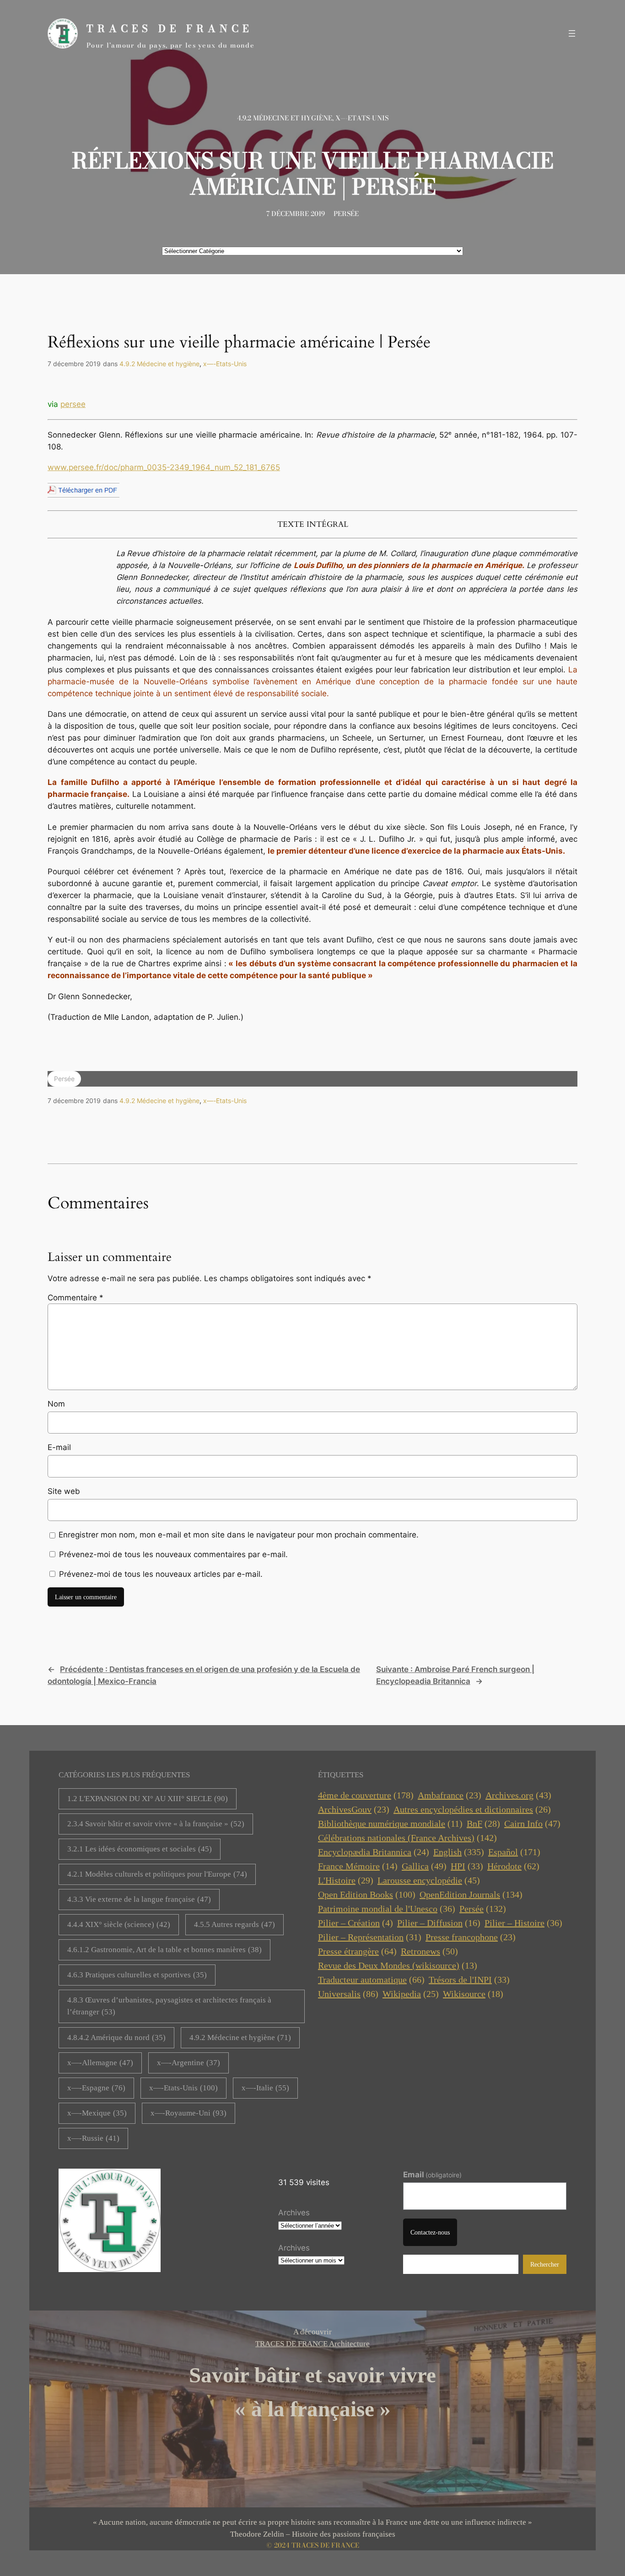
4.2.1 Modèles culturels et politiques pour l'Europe (157, 1874)
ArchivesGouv (354, 1809)
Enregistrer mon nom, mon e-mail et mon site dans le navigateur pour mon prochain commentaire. (239, 1535)
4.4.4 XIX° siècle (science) (119, 1924)
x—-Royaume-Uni (189, 2113)
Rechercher (545, 2264)
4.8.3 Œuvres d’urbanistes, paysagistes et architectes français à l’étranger (169, 2006)
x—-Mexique (97, 2113)
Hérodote (513, 1866)
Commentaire (75, 1298)
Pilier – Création (356, 1923)
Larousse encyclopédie (429, 1880)
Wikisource (473, 1994)
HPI (467, 1866)
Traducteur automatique (371, 1980)
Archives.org (518, 1795)
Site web (64, 1491)
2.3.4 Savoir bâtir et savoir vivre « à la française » (156, 1824)
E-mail (59, 1447)
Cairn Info (532, 1824)
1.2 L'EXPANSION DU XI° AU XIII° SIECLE (148, 1799)
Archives (294, 2213)
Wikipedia (411, 1994)
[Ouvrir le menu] (572, 33)
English (459, 1852)
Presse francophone (471, 1937)
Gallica (424, 1866)
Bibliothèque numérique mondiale (390, 1824)
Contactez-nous (430, 2232)
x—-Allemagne (100, 2063)
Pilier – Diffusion (439, 1923)
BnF (483, 1824)
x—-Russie (93, 2138)
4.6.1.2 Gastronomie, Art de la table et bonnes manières (164, 1950)
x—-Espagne (96, 2088)
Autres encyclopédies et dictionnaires (472, 1809)
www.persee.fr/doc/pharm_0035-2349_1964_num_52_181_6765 (164, 467)
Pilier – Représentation (370, 1937)
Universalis (348, 1994)
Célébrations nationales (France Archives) (407, 1838)
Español (514, 1852)
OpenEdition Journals (471, 1894)
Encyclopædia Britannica (374, 1852)
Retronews (429, 1951)
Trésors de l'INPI (469, 1980)
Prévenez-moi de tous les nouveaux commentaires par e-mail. (173, 1554)
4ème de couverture (366, 1795)
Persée (346, 214)
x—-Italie (265, 2088)
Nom (56, 1404)
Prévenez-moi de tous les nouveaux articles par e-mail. (161, 1574)
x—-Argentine (189, 2063)
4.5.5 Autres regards (234, 1924)
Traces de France (170, 29)
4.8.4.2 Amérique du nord (116, 2038)
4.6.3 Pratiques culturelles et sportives (137, 1975)
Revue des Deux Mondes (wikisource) (398, 1965)
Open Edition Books (367, 1894)
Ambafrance (450, 1795)
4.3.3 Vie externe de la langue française (139, 1899)
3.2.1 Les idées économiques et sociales (140, 1849)
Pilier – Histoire (523, 1923)
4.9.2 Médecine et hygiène (285, 118)
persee (73, 404)
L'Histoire (346, 1880)
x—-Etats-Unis (362, 118)
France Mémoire (358, 1866)
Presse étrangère (357, 1951)
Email (433, 2175)
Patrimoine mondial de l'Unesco (387, 1909)
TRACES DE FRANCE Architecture (312, 2344)
